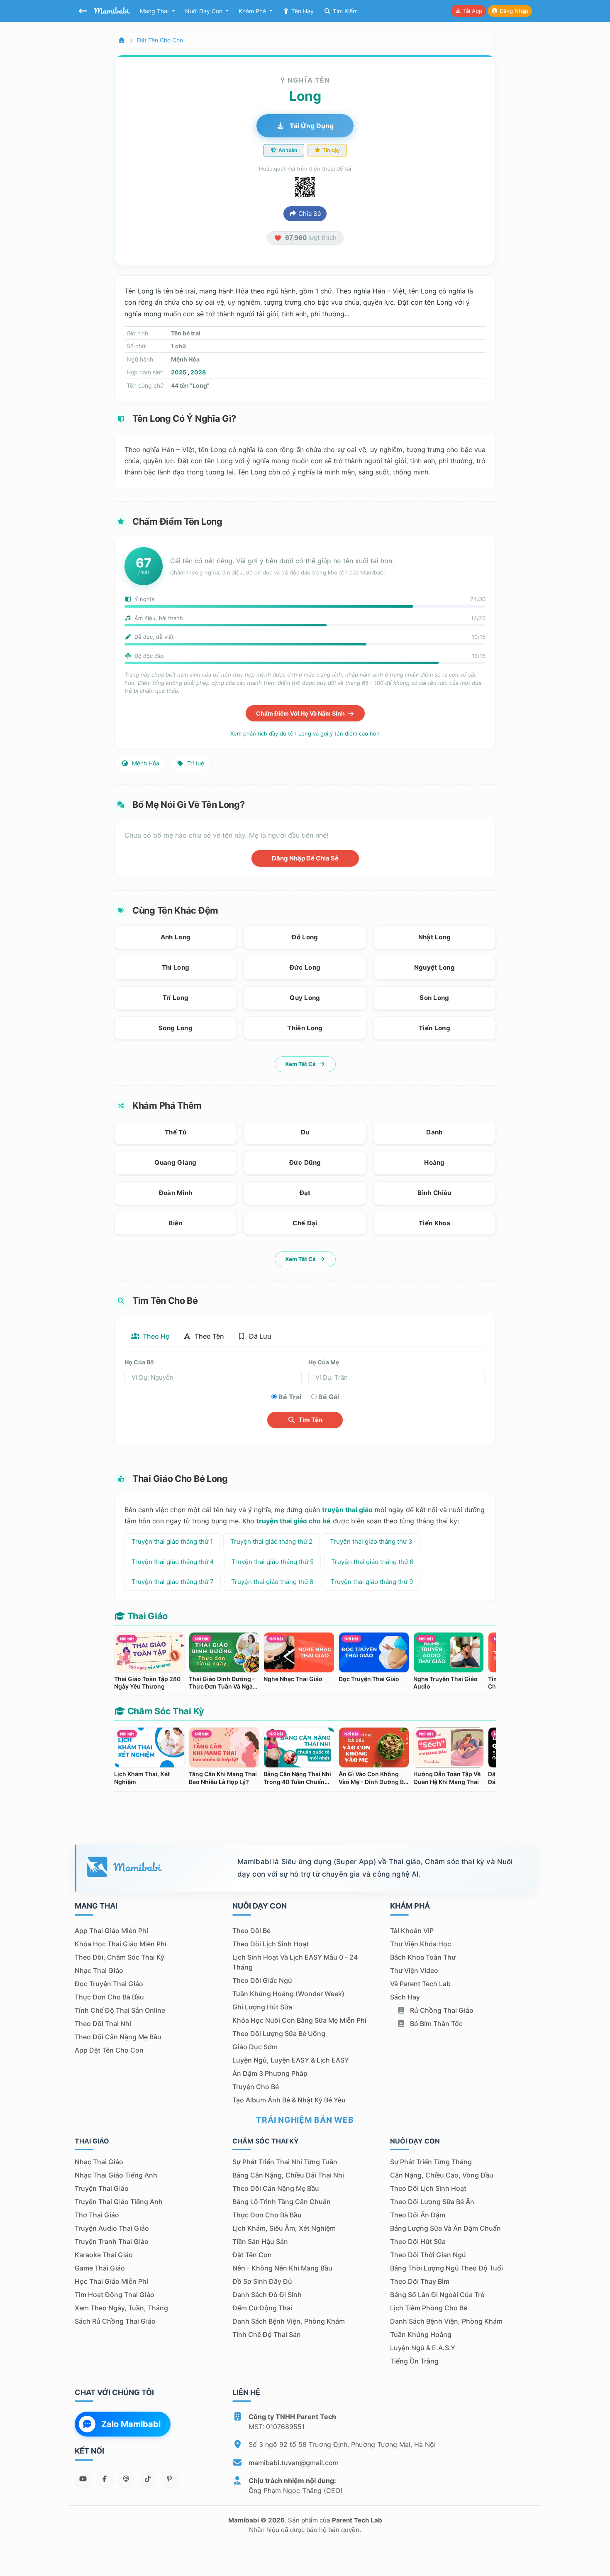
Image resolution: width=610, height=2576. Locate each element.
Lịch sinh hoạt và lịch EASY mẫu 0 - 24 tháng (295, 1962)
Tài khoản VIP (412, 1931)
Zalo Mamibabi (131, 2424)
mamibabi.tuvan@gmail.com (294, 2463)
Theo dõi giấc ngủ (262, 1980)
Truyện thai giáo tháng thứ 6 (372, 1562)
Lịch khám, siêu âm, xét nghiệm (284, 2228)
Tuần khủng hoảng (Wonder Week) (288, 1994)
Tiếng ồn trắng (414, 2361)
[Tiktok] (148, 2479)
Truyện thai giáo (102, 2188)
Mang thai (155, 11)
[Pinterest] (169, 2479)
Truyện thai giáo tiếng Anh (119, 2202)
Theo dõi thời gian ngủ (428, 2255)
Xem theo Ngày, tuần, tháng (121, 2308)
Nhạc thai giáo (99, 1970)
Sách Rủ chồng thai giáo (115, 2321)
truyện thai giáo (347, 1510)
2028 (198, 372)
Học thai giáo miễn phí (111, 2281)
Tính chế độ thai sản (267, 2334)
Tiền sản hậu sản (260, 2241)
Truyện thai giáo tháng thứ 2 (271, 1541)
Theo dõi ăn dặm (418, 2215)
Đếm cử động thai (262, 2308)
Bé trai (290, 1397)
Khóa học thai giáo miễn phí (121, 1944)
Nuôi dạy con (205, 11)
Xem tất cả (301, 1064)
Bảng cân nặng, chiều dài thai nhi (288, 2175)
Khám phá (253, 11)
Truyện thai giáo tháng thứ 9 (372, 1582)
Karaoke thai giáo (104, 2255)
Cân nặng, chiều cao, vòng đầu (442, 2175)
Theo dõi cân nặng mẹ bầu (118, 2037)
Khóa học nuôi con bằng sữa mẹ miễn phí (299, 2020)
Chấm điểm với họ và (301, 713)
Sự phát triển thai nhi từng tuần (285, 2162)
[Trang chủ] (122, 40)
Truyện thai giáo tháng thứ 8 (272, 1582)
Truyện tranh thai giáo (112, 2241)
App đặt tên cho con (109, 2050)
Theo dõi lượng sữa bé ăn (432, 2202)
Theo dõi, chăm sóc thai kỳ (120, 1957)
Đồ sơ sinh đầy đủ (262, 2281)
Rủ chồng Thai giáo (441, 2010)
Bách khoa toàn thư (423, 1957)
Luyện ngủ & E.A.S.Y (423, 2348)
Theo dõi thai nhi (103, 2024)
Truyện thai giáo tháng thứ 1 (172, 1541)
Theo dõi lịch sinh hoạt (271, 1944)
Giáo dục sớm (255, 2047)
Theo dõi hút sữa (418, 2241)
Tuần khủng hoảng (421, 2334)
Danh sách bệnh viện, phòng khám (289, 2321)
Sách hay (405, 1997)
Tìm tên (310, 1420)
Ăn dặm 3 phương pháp (270, 2073)
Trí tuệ (195, 763)
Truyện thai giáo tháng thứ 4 (173, 1562)
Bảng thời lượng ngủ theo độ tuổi (447, 2268)
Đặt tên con (252, 2255)
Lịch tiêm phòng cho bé (429, 2308)
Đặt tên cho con (160, 40)
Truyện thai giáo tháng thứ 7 (173, 1582)
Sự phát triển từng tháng (431, 2162)
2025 (179, 372)
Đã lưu (259, 1336)
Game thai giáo (100, 2268)
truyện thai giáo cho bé (294, 1521)
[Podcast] (126, 2479)
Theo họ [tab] (155, 1336)
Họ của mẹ (324, 1362)
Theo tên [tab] (209, 1336)
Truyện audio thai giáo (112, 2228)
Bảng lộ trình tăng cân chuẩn (282, 2202)
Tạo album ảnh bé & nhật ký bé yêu (289, 2100)
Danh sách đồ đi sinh (267, 2295)
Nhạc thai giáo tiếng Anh (116, 2175)
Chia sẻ (309, 214)
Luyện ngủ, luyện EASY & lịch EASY (291, 2060)
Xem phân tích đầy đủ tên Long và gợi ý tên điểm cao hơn (305, 733)
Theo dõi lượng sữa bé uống (279, 2033)
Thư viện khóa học (421, 1944)
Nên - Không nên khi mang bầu (282, 2268)
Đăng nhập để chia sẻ (305, 858)
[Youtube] (83, 2479)
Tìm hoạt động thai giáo (115, 2295)
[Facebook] (105, 2479)
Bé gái (329, 1397)
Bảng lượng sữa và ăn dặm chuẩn (445, 2228)
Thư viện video (414, 1970)
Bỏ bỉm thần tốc (436, 2024)
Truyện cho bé (256, 2087)
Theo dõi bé (251, 1931)
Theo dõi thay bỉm (420, 2281)
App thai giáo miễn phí (111, 1931)
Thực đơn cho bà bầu (109, 1997)
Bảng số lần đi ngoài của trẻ (437, 2295)
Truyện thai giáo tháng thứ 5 (273, 1562)
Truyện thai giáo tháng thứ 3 (371, 1541)
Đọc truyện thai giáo (109, 1984)
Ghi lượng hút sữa (262, 2007)
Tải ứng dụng (311, 126)
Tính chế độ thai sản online (120, 2010)
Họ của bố (139, 1362)
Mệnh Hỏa (145, 763)
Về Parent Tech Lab (420, 1984)
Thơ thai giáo (97, 2215)
